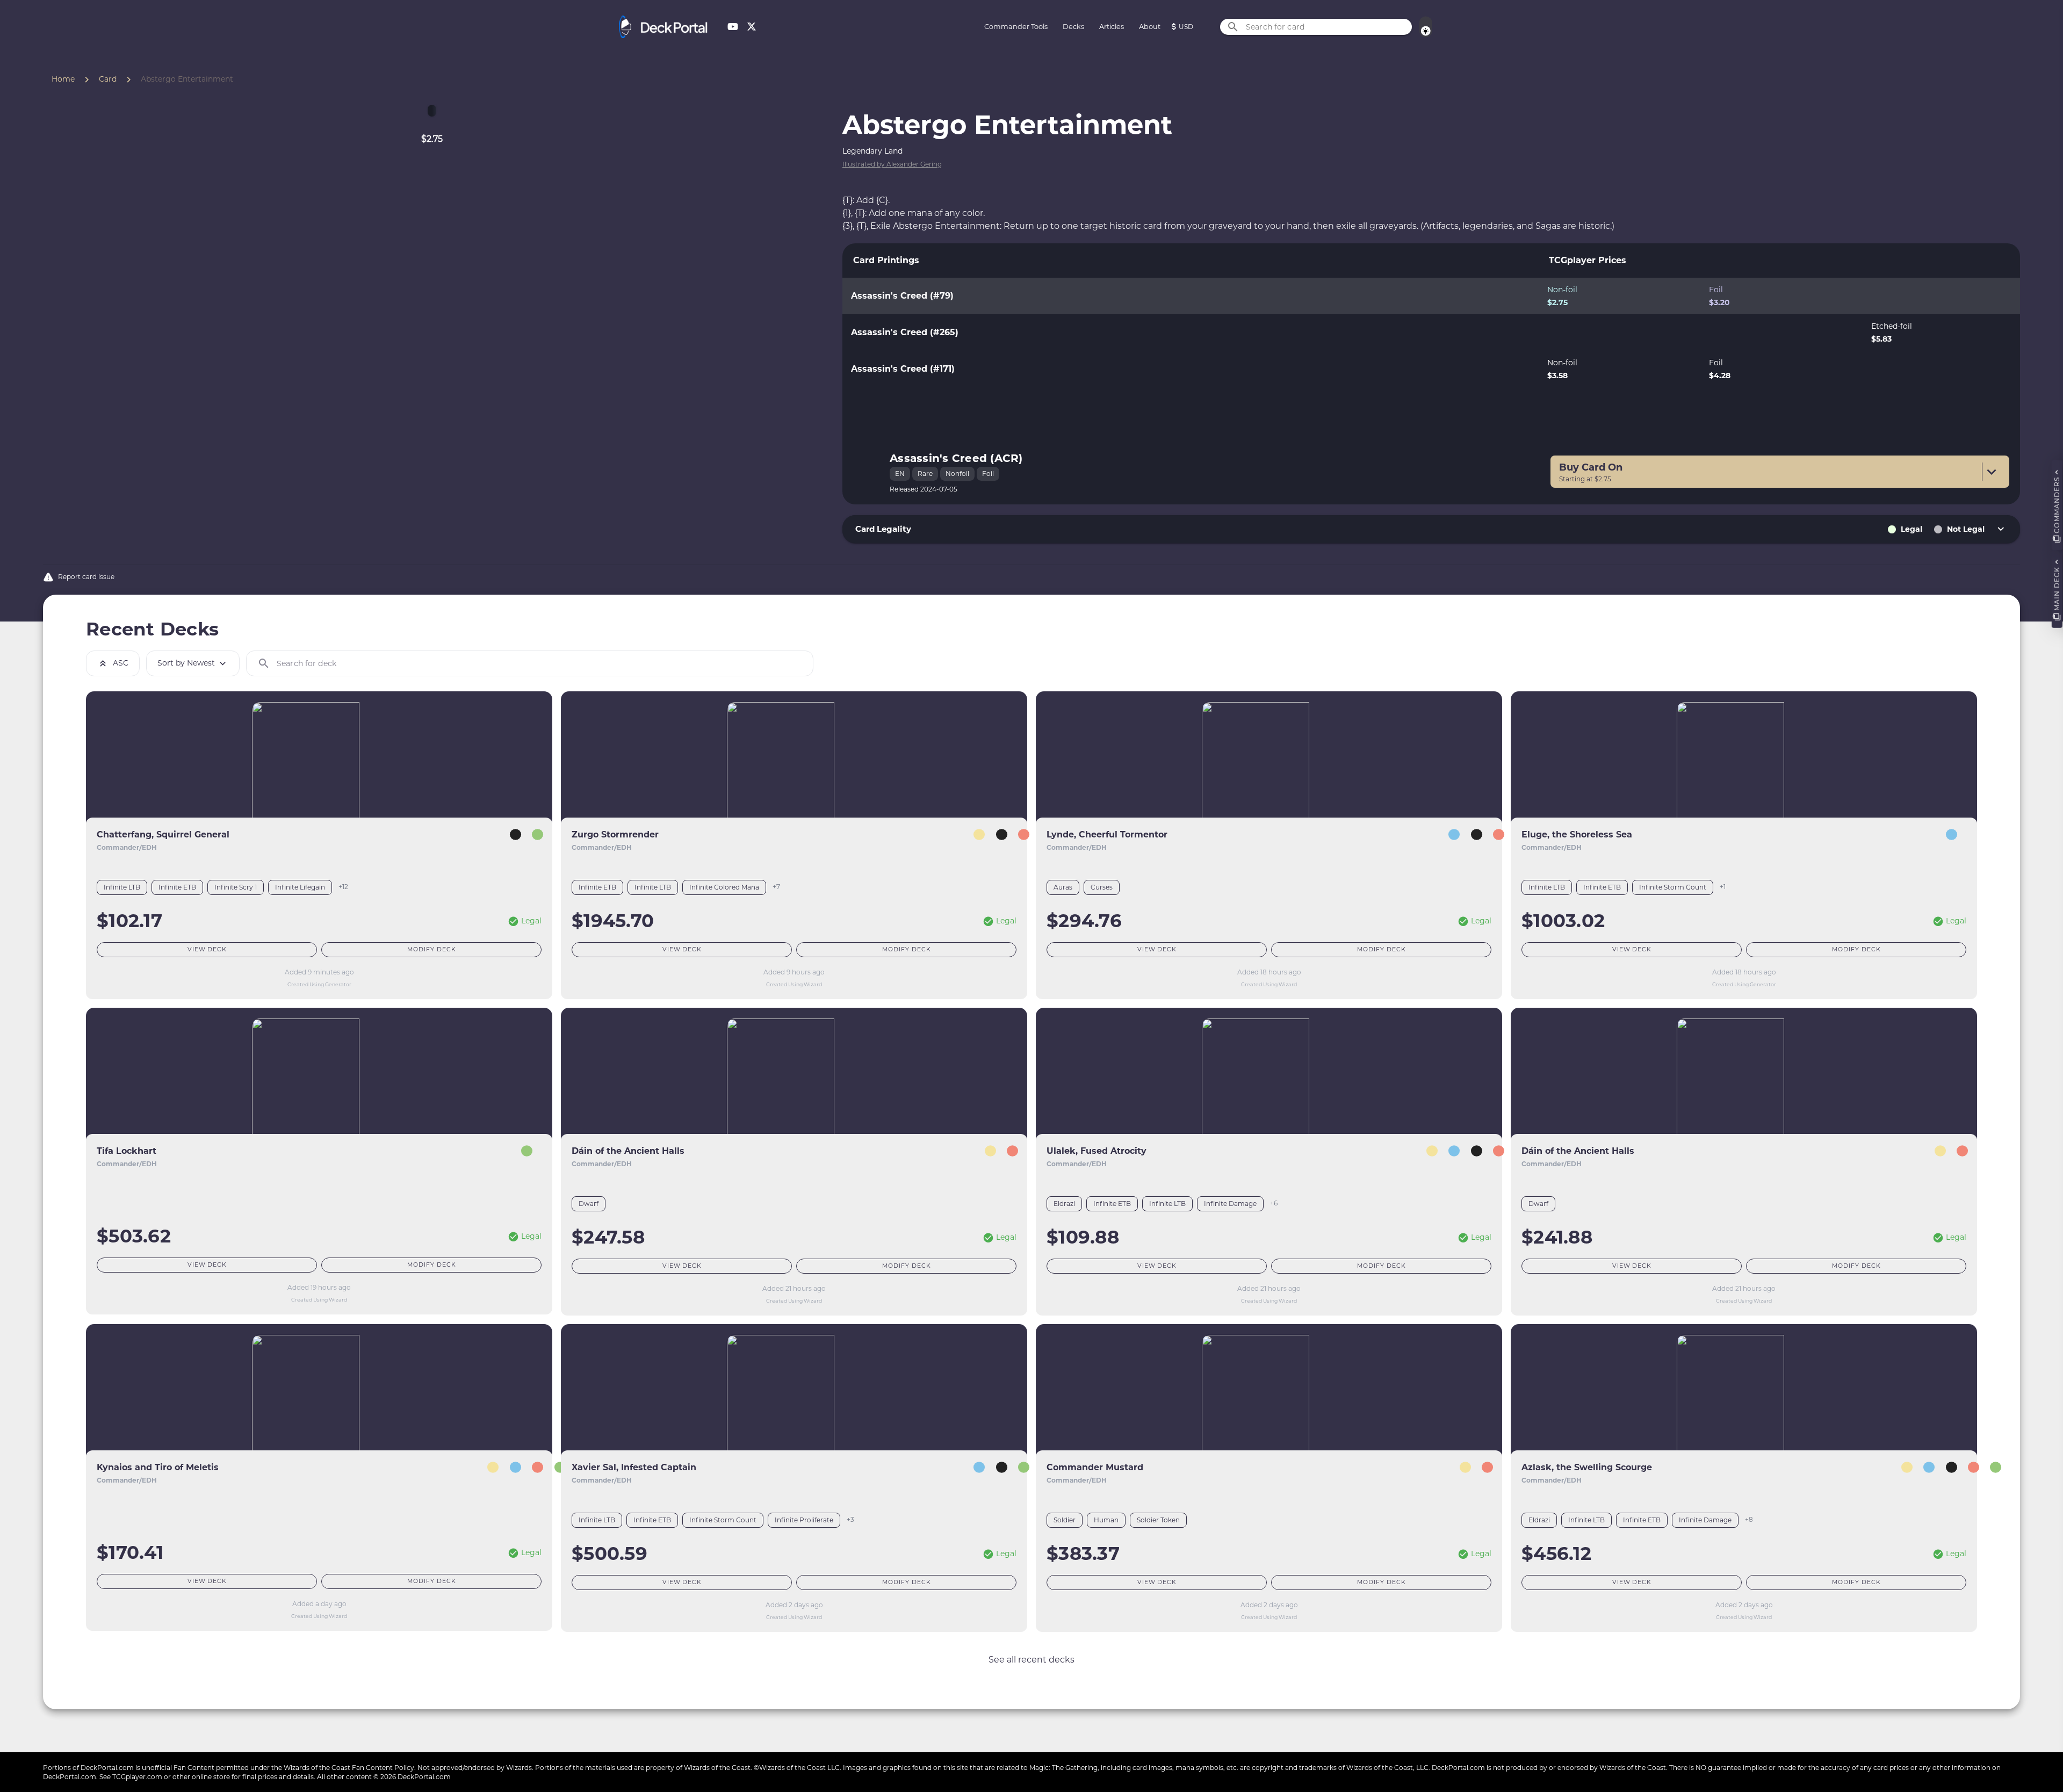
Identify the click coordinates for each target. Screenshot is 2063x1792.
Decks (1073, 27)
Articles (1112, 27)
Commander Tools (1016, 27)
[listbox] (1431, 333)
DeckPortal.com (107, 1768)
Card (108, 79)
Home (63, 79)
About (1150, 27)
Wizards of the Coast (317, 1768)
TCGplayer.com (137, 1777)
